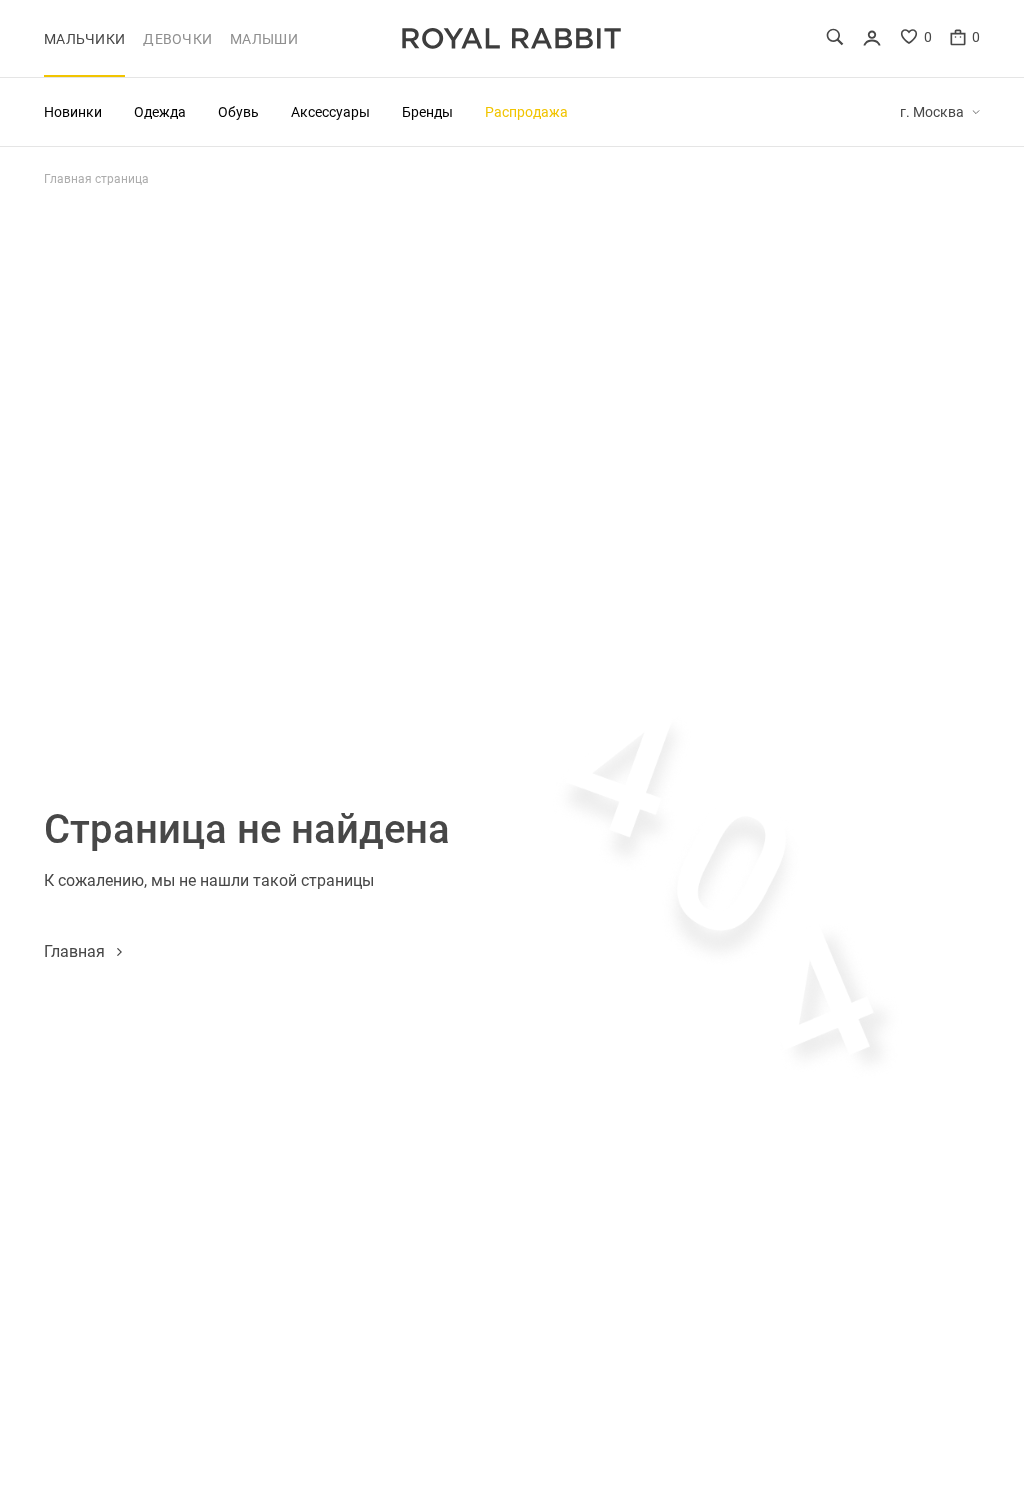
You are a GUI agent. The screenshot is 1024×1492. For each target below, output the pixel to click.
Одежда (160, 111)
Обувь (238, 111)
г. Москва (932, 112)
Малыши (264, 39)
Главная (74, 950)
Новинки (73, 111)
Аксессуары (330, 111)
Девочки (177, 39)
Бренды (427, 111)
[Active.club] (512, 38)
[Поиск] (835, 37)
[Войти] (872, 38)
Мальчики (84, 39)
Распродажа (526, 111)
